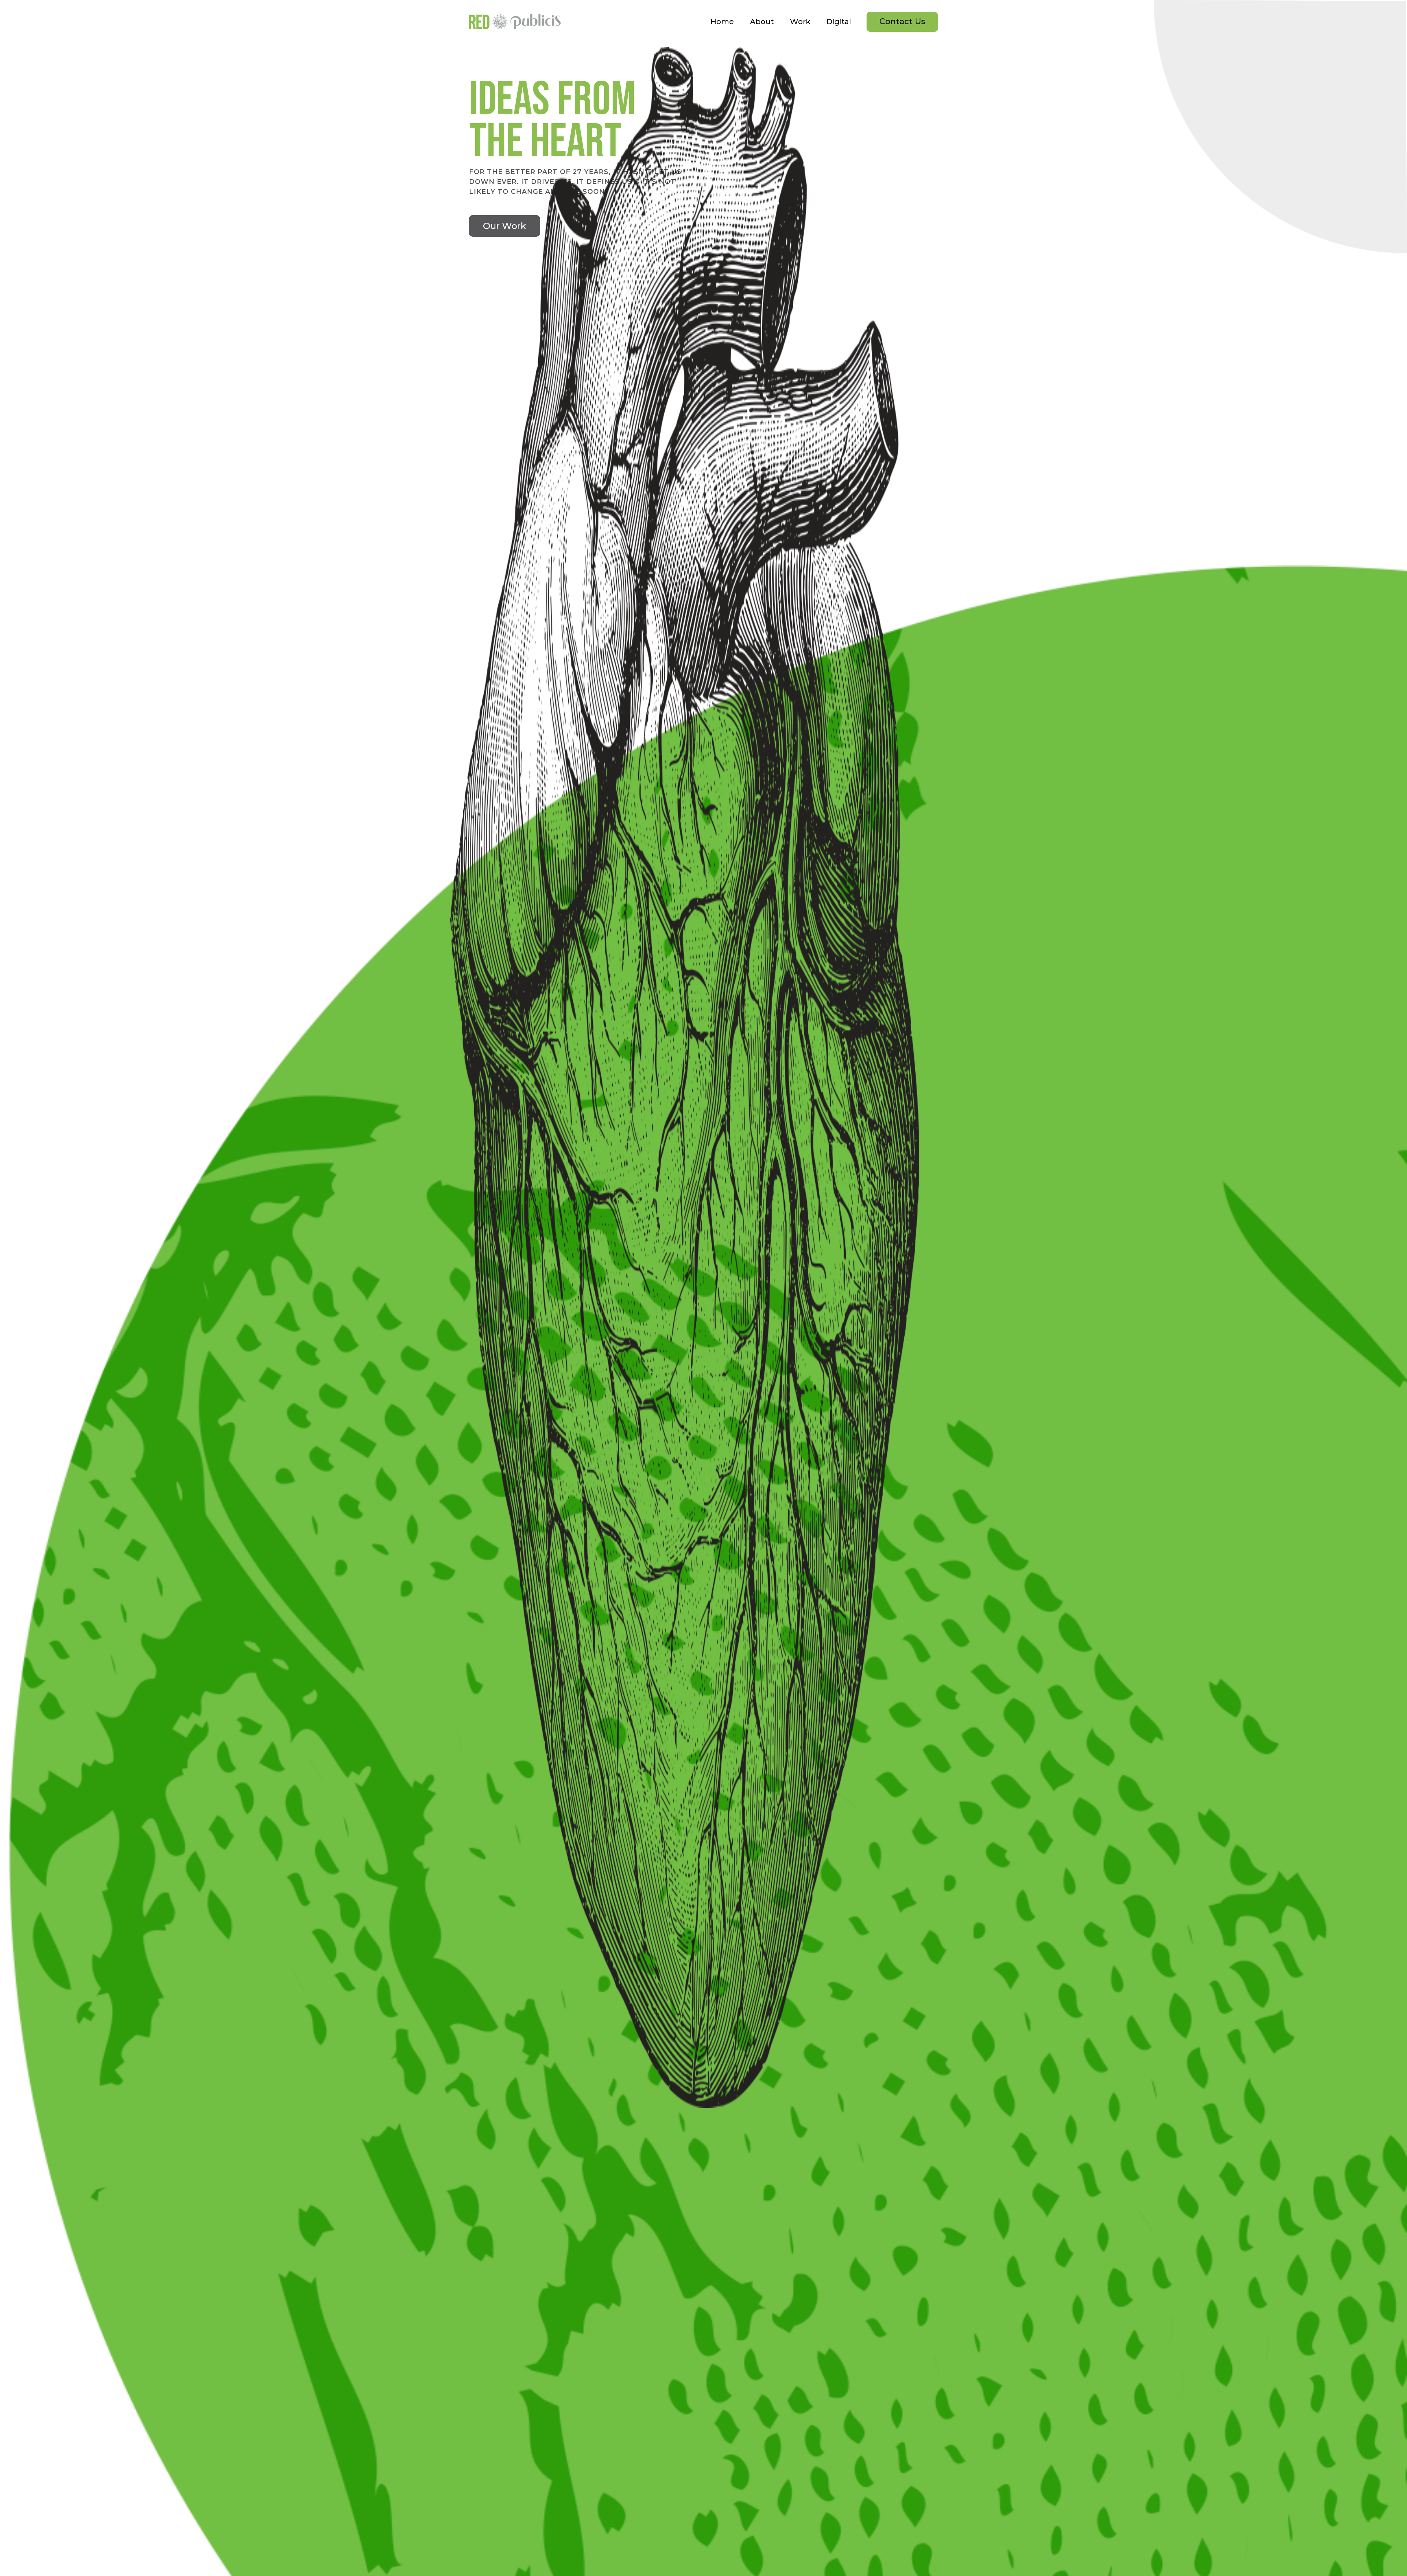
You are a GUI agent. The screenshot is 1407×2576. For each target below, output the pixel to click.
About (762, 22)
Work (800, 22)
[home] (515, 22)
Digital (839, 22)
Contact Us (902, 21)
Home (722, 22)
